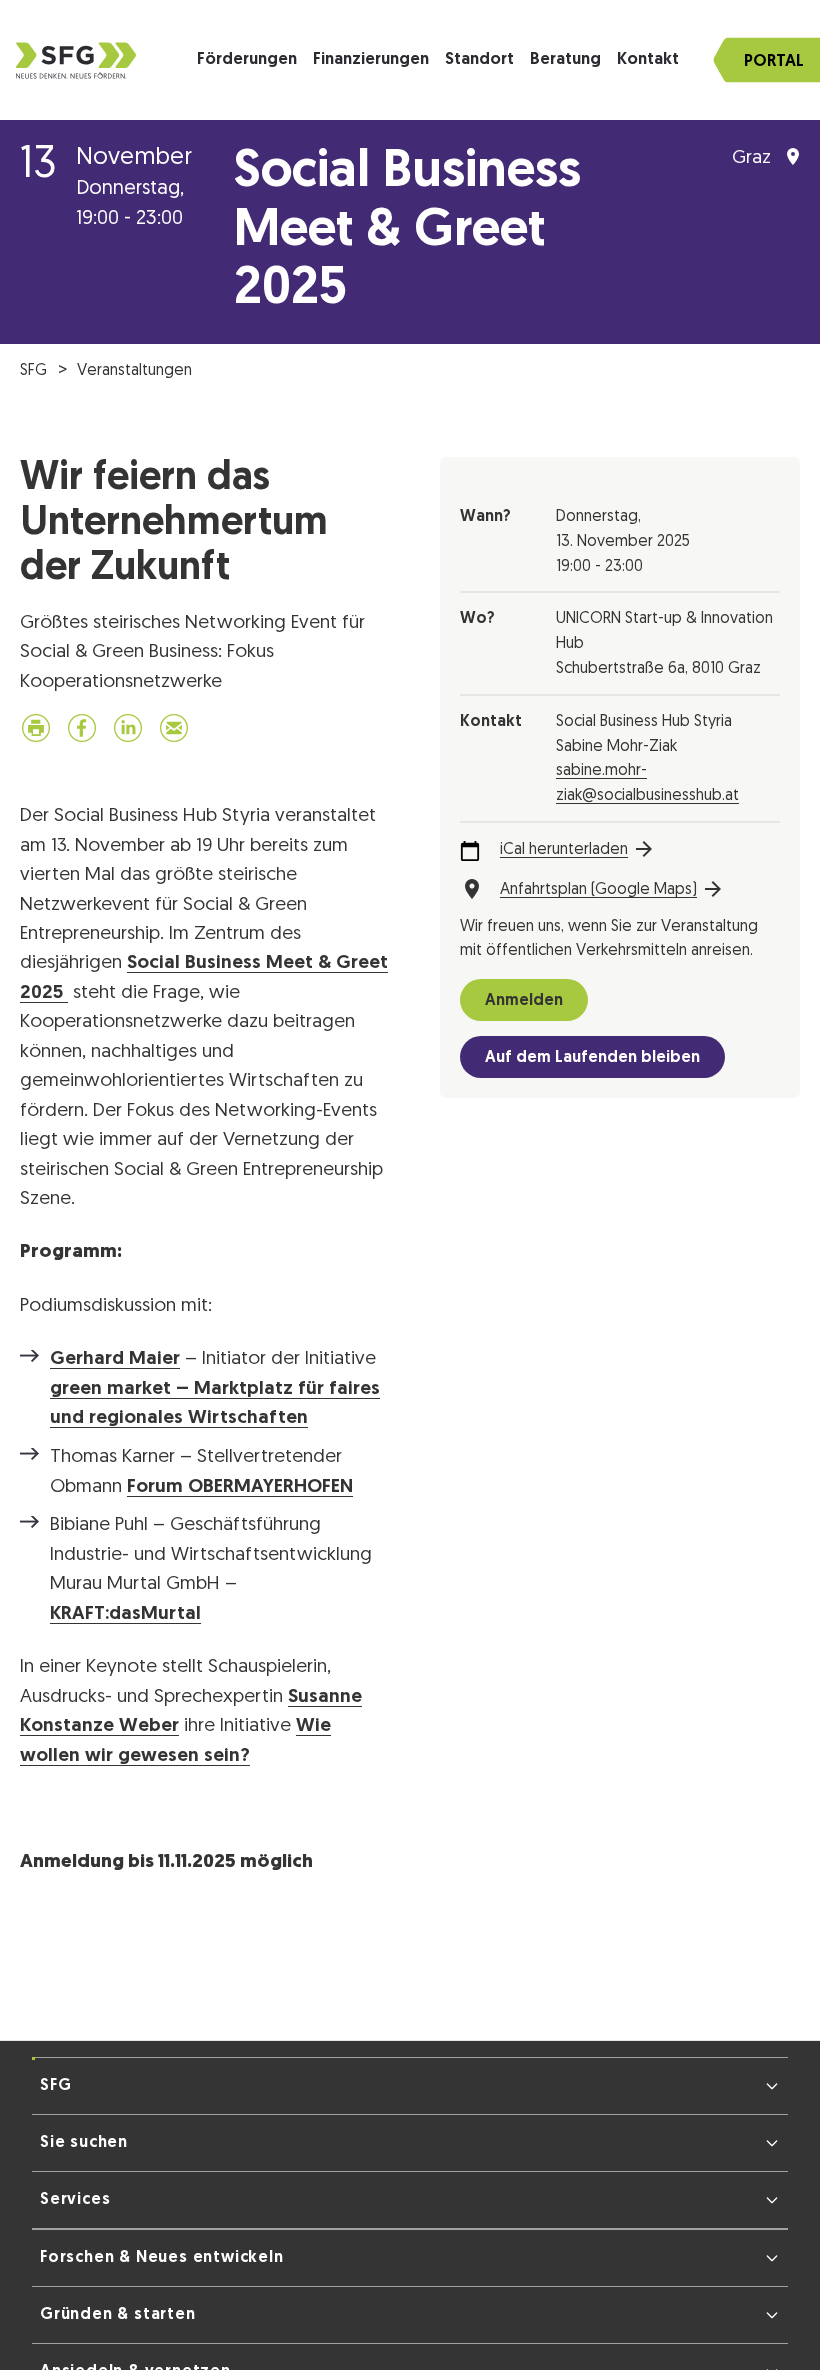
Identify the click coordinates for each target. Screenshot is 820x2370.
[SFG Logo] (76, 60)
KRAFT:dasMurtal (125, 1618)
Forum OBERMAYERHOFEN (240, 1491)
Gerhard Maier (115, 1363)
